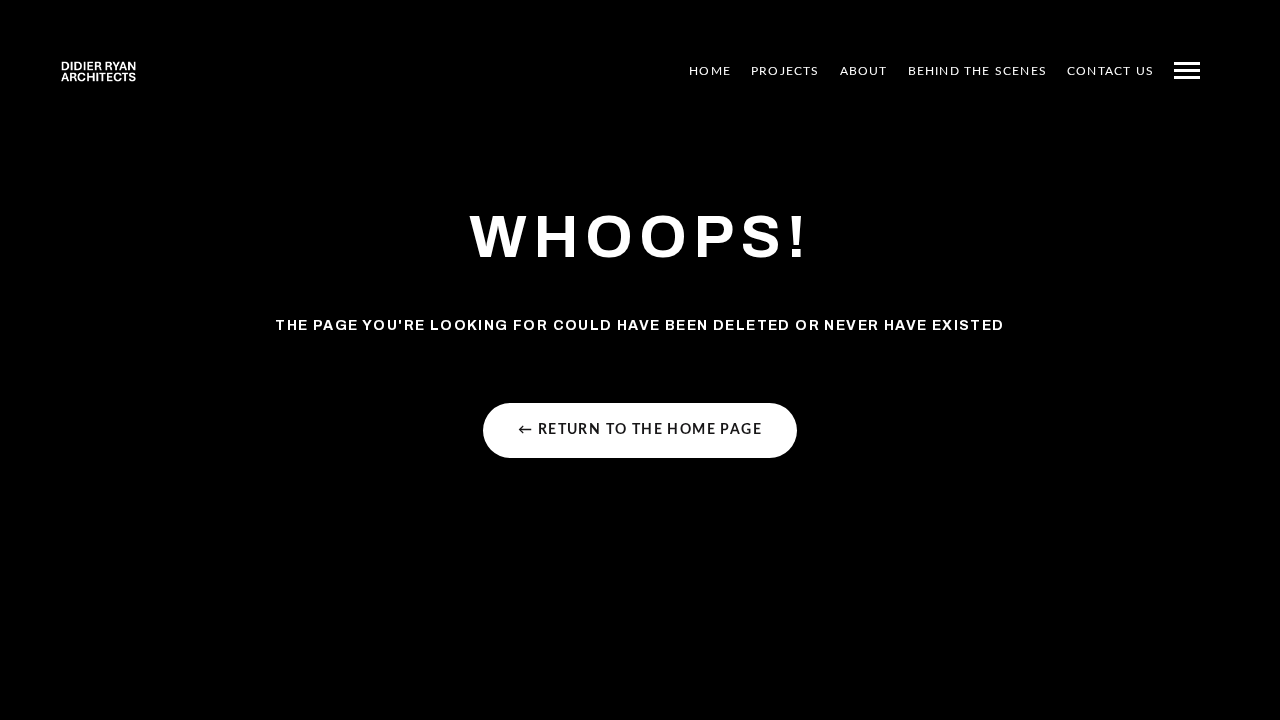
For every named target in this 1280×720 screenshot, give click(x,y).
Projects (785, 71)
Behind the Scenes (977, 71)
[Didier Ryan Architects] (98, 71)
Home (710, 71)
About (864, 71)
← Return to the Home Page (640, 430)
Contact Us (1110, 71)
